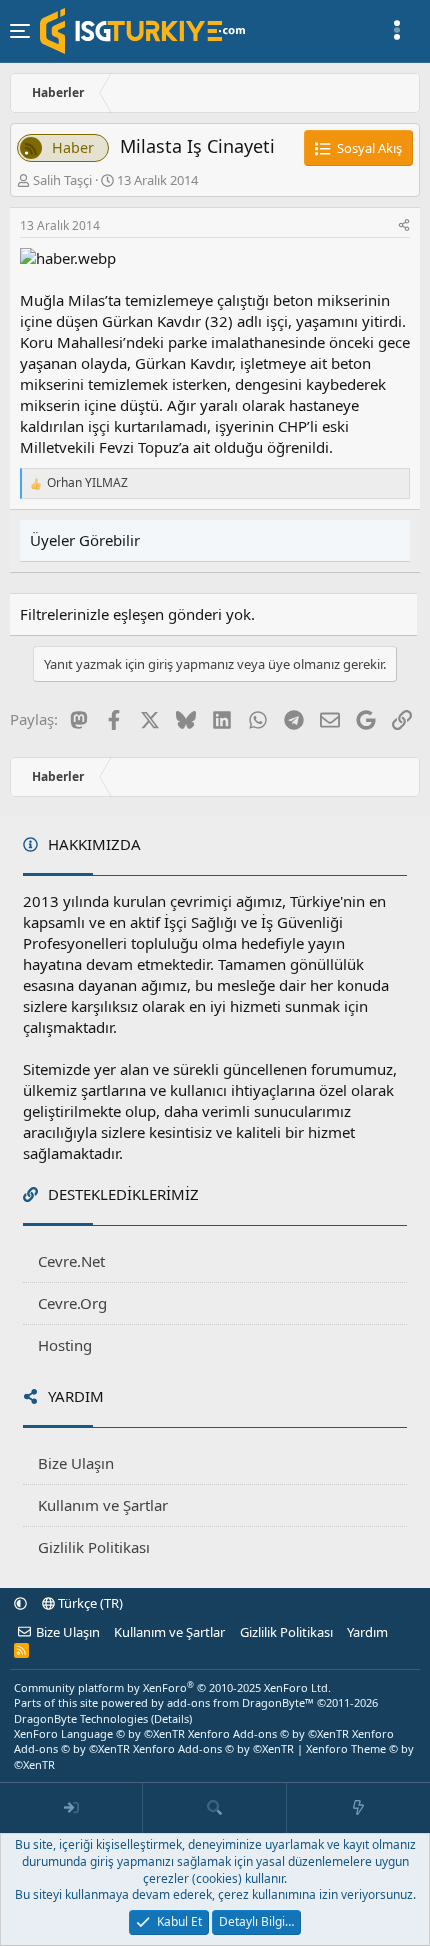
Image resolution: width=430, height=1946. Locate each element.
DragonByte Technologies (81, 1718)
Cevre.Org (72, 1303)
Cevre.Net (71, 1261)
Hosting (65, 1345)
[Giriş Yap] (71, 1808)
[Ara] (214, 1808)
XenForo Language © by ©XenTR (99, 1733)
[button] (20, 1603)
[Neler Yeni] (358, 1808)
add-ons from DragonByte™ (240, 1702)
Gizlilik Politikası (94, 1547)
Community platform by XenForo (172, 1687)
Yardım (367, 1632)
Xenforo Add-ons (268, 1733)
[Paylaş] (404, 226)
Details (171, 1718)
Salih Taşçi (62, 180)
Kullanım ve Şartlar (103, 1505)
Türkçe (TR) (89, 1603)
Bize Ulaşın (76, 1463)
